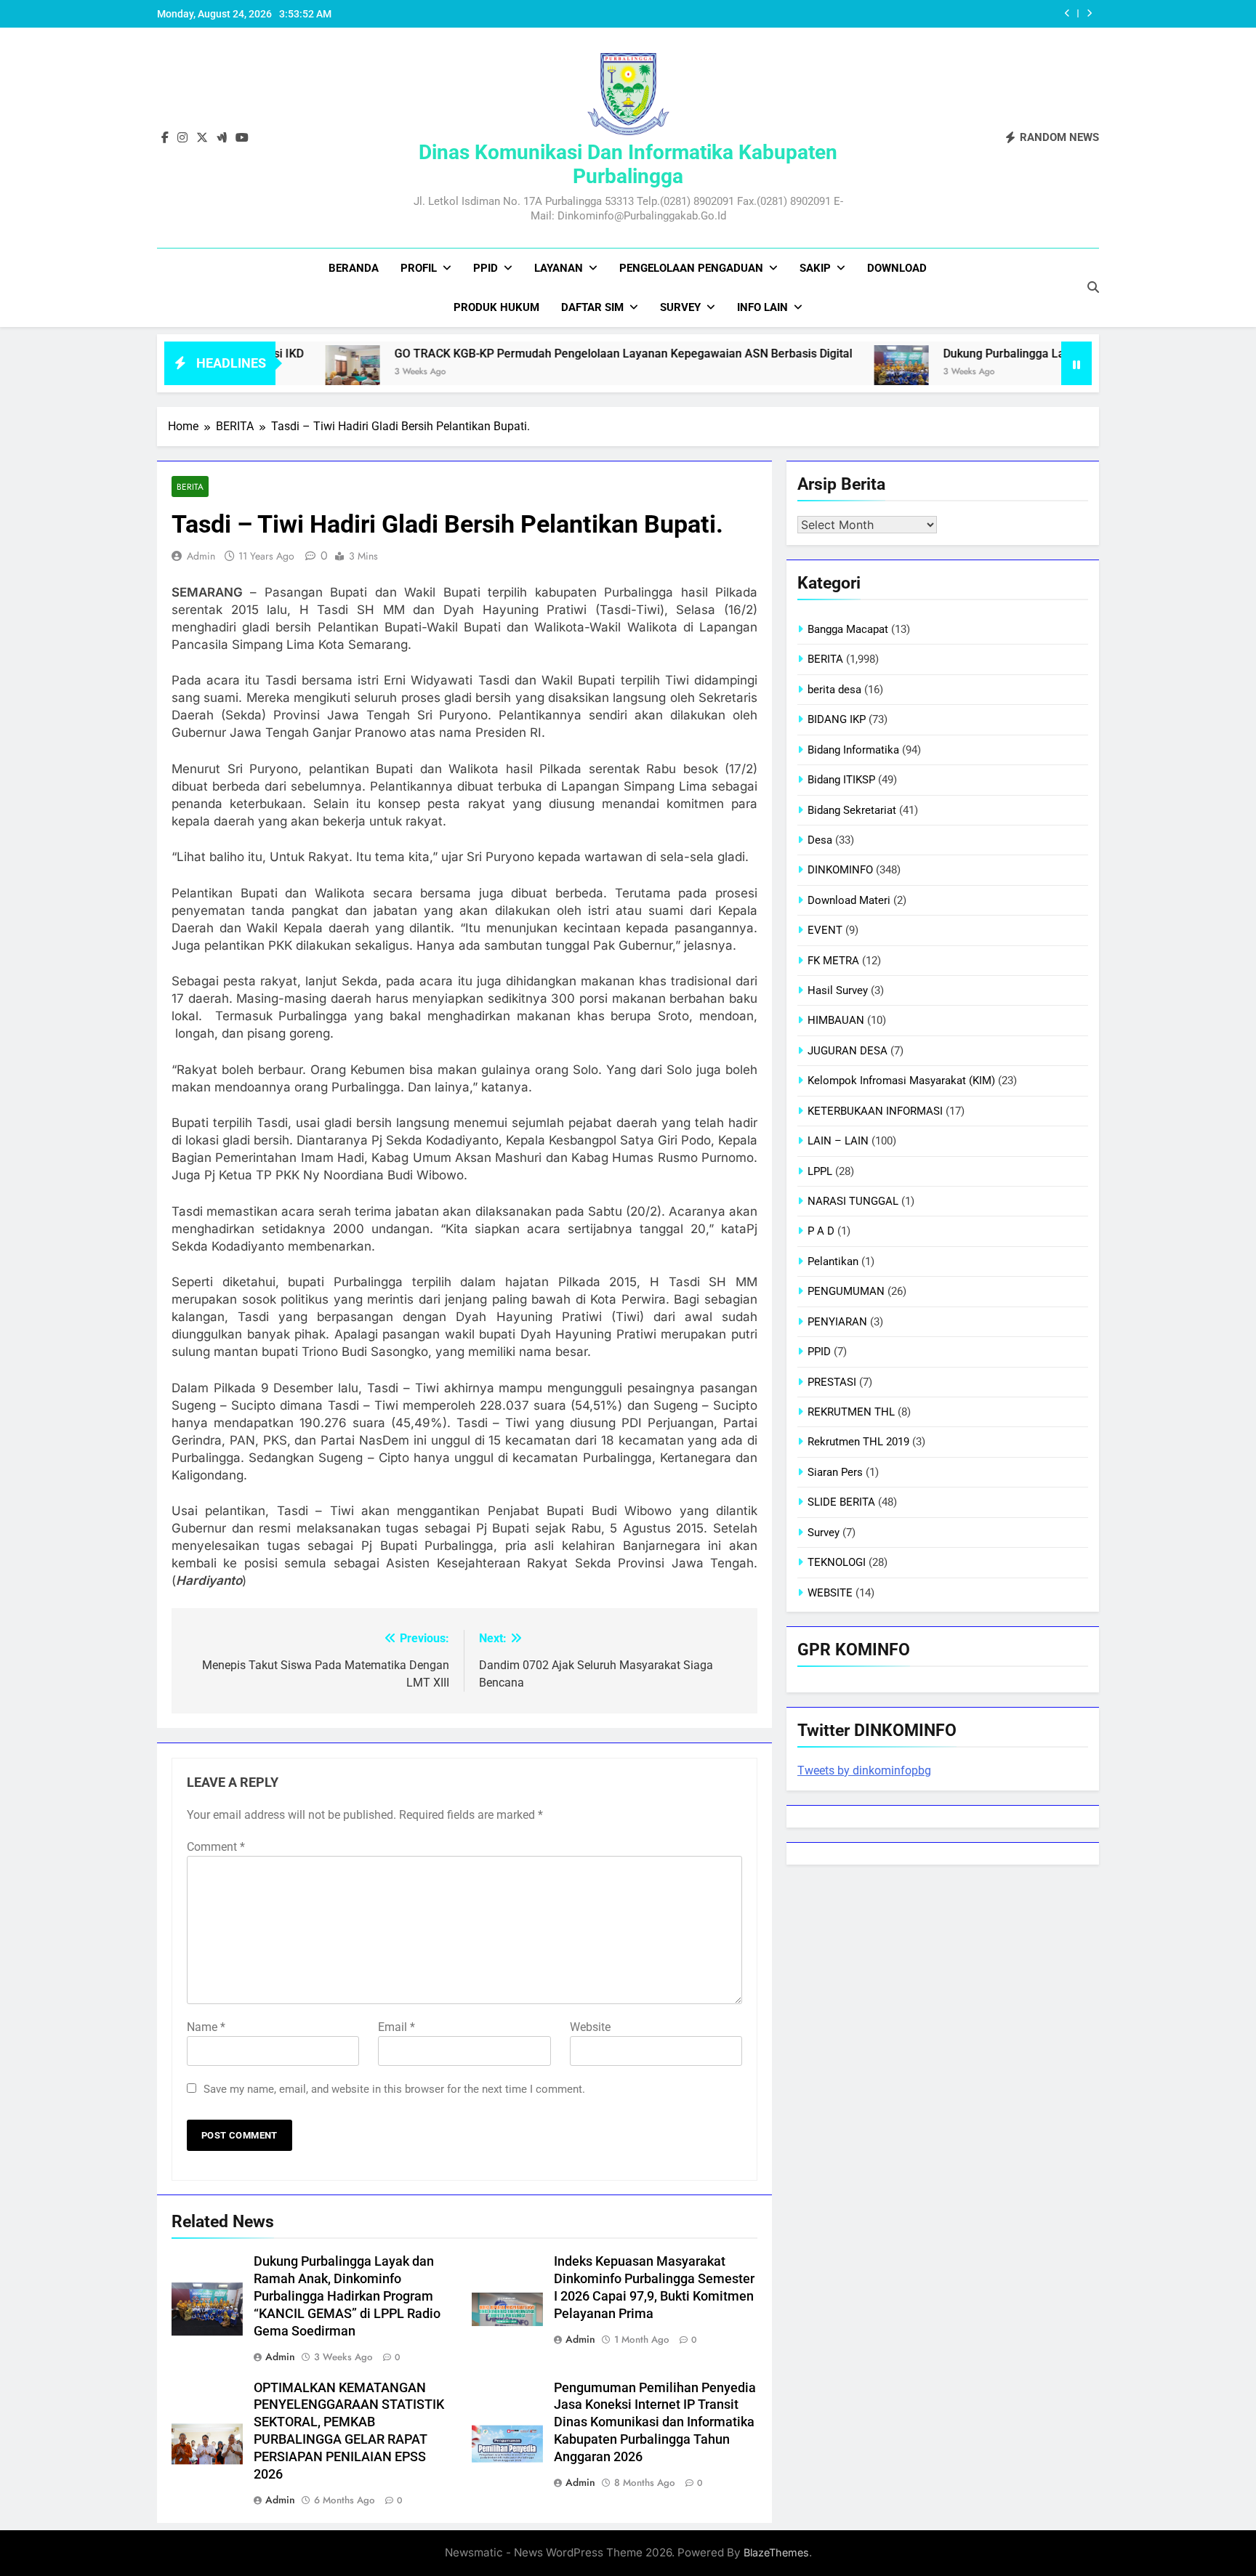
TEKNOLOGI (837, 1562)
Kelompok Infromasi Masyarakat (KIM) (901, 1081)
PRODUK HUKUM (496, 307)
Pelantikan (833, 1261)
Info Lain (762, 307)
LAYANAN (559, 268)
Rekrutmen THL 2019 (858, 1442)
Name (206, 2027)
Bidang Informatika (853, 750)
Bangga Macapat (848, 629)
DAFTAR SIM (592, 307)
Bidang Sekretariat (852, 810)
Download (897, 268)
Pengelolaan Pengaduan (691, 268)
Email (396, 2027)
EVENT (825, 930)
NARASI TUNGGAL (853, 1201)
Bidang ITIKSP (841, 780)
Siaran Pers (835, 1472)
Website (590, 2027)
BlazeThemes (776, 2552)
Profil (419, 268)
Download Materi (849, 900)
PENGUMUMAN (846, 1291)
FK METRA (833, 961)
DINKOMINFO (840, 870)
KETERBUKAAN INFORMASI (875, 1111)
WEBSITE (830, 1593)
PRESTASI (832, 1382)
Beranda (354, 268)
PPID (486, 268)
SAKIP (815, 268)
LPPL (820, 1171)
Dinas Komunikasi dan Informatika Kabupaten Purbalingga (628, 164)
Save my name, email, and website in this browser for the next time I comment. (394, 2089)
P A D (821, 1231)
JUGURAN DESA (848, 1051)
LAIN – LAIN (838, 1141)
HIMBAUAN (836, 1020)
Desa (820, 840)
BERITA (190, 486)
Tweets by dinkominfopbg (864, 1771)
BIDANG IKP (837, 719)
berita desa (834, 690)
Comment (216, 1847)
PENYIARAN (837, 1322)
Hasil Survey (838, 990)
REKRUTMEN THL (851, 1412)
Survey (680, 307)
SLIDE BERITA (841, 1502)
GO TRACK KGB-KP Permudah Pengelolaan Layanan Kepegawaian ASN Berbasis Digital (542, 354)
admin (201, 556)
